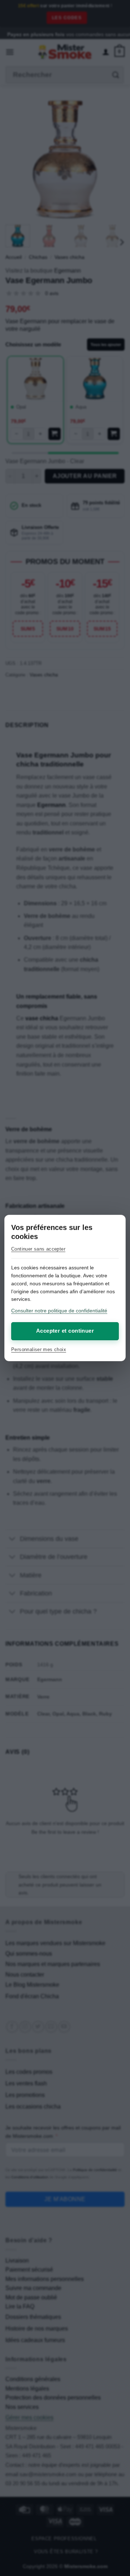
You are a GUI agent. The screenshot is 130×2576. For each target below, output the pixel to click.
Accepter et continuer (65, 1331)
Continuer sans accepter (38, 1249)
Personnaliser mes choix (39, 1349)
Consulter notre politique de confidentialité (59, 1311)
